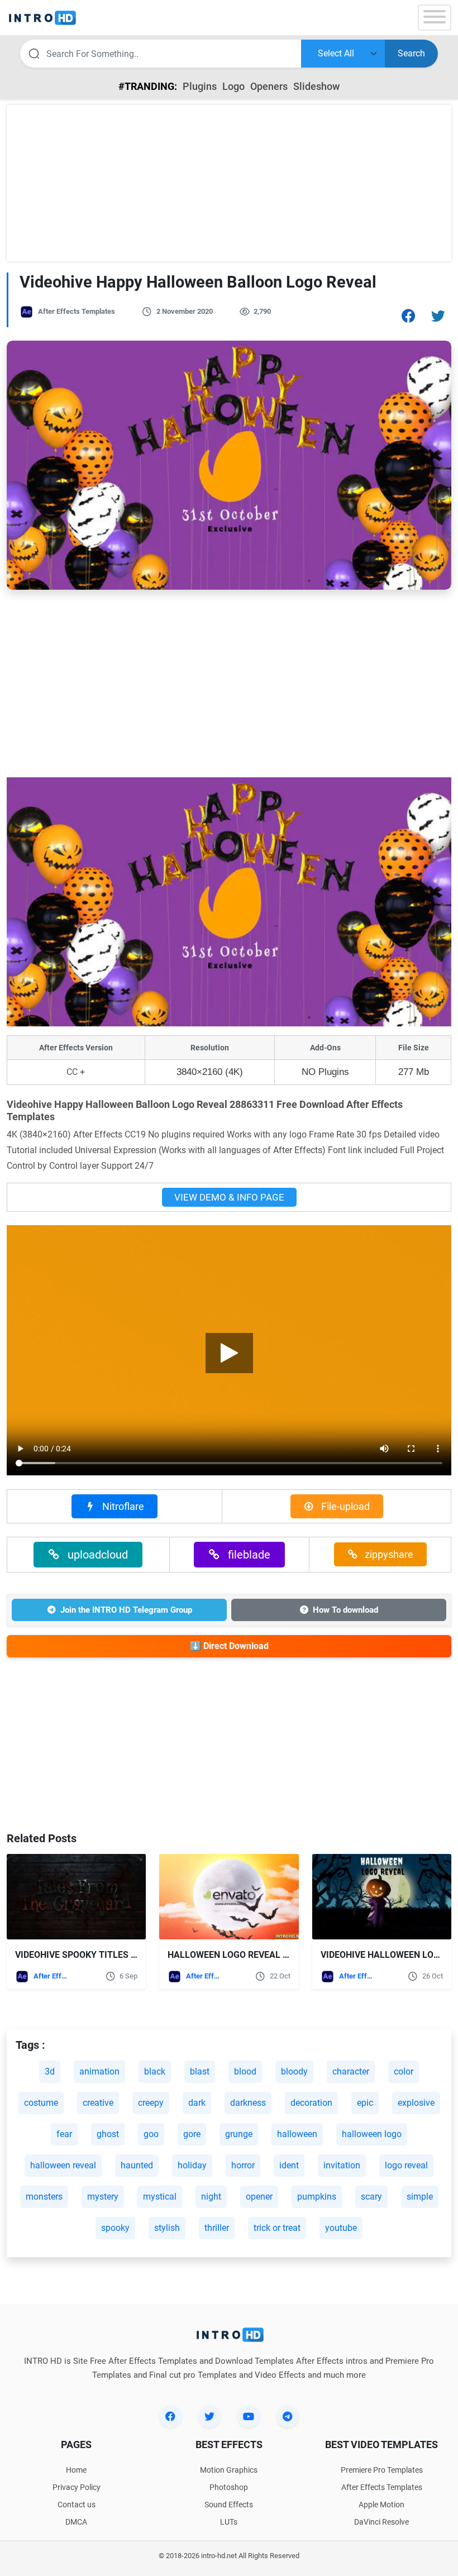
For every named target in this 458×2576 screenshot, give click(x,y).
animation (99, 2071)
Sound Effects (229, 2505)
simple (420, 2197)
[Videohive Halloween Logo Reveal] (382, 1897)
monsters (44, 2197)
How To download (345, 1610)
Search (411, 53)
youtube (341, 2228)
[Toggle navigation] (435, 18)
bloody (294, 2071)
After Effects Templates (77, 311)
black (155, 2071)
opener (259, 2197)
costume (41, 2103)
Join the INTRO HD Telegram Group (126, 1610)
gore (192, 2134)
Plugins (200, 86)
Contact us (77, 2505)
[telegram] (288, 2416)
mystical (160, 2197)
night (211, 2197)
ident (289, 2165)
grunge (239, 2134)
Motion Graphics (229, 2470)
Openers (269, 86)
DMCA (76, 2522)
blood (245, 2071)
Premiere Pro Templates (382, 2470)
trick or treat (277, 2228)
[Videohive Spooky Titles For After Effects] (76, 1897)
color (404, 2071)
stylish (167, 2228)
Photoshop (229, 2487)
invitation (342, 2165)
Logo (233, 86)
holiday (192, 2165)
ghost (108, 2134)
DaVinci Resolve (381, 2522)
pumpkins (317, 2197)
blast (200, 2071)
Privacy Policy (77, 2487)
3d (50, 2071)
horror (243, 2165)
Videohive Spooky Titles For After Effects (116, 1955)
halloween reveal (63, 2165)
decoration (311, 2103)
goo (151, 2134)
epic (365, 2103)
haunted (137, 2165)
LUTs (229, 2522)
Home (76, 2470)
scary (371, 2197)
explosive (416, 2103)
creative (98, 2103)
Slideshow (316, 86)
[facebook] (170, 2416)
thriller (217, 2228)
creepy (151, 2103)
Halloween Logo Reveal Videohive (247, 1955)
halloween (297, 2134)
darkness (248, 2103)
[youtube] (249, 2416)
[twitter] (209, 2416)
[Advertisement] (229, 183)
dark (197, 2103)
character (351, 2071)
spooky (115, 2228)
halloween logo (372, 2134)
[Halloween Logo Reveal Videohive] (229, 1897)
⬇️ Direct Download (229, 1646)
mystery (103, 2197)
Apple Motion (381, 2505)
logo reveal (406, 2165)
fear (64, 2134)
